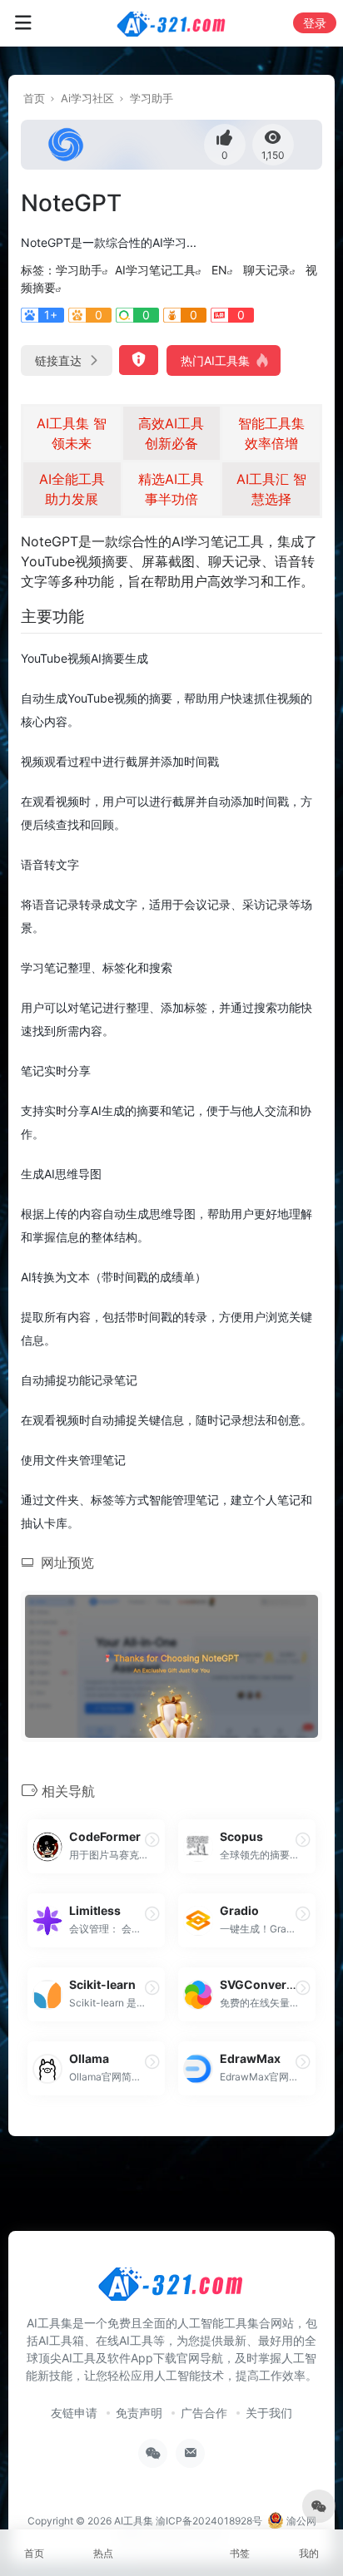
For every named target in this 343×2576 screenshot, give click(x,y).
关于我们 (269, 2413)
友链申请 (74, 2413)
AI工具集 (134, 2521)
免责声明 (139, 2413)
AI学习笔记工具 (155, 270)
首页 (34, 98)
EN (219, 270)
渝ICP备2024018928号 (209, 2521)
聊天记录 (266, 270)
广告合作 (204, 2413)
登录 (315, 23)
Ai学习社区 (87, 98)
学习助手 (152, 98)
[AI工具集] (172, 23)
